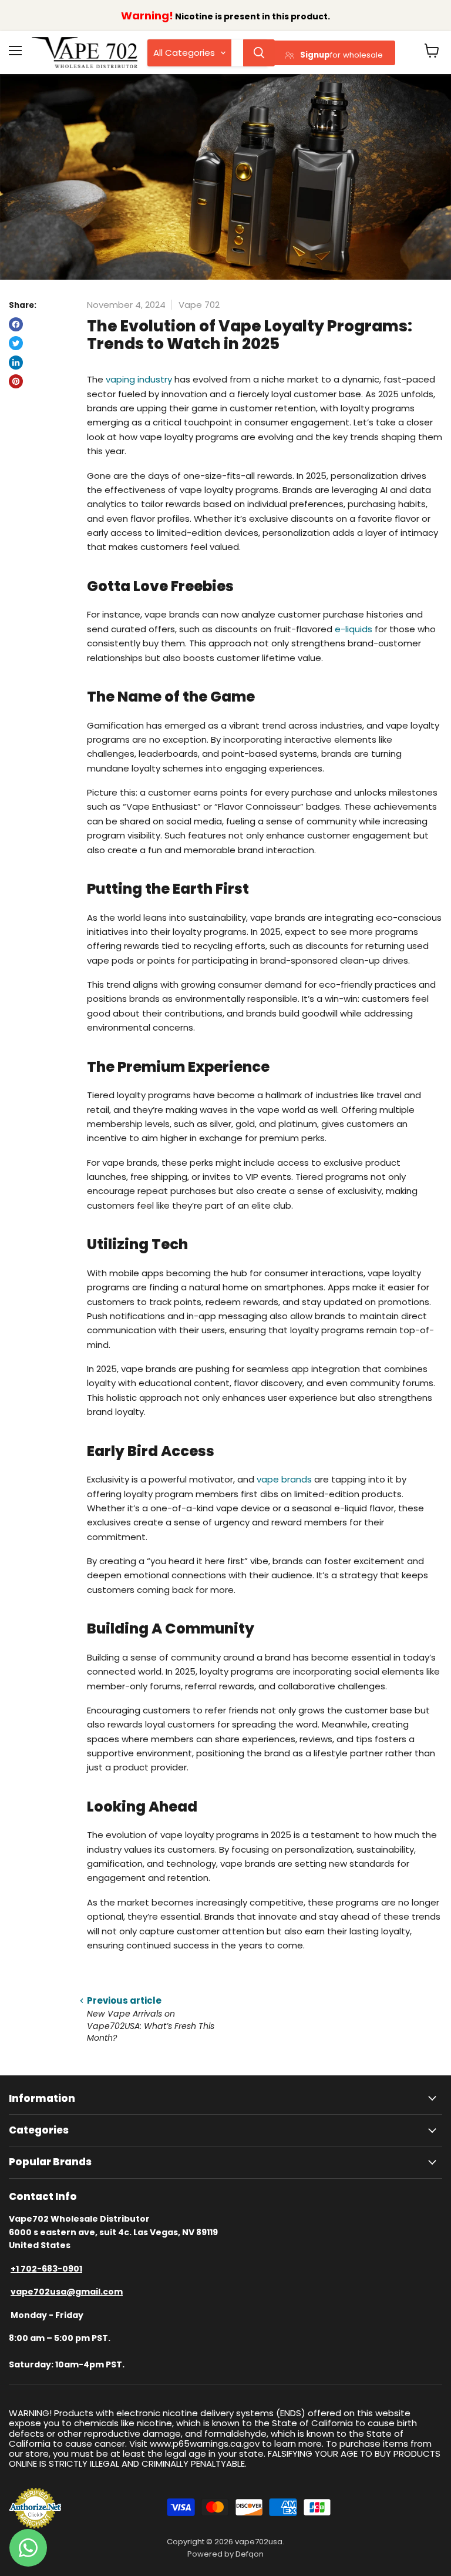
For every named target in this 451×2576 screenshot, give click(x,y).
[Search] (259, 53)
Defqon (250, 2554)
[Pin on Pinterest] (16, 381)
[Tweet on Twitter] (16, 343)
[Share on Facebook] (16, 324)
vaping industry (139, 379)
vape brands (284, 1479)
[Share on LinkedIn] (16, 363)
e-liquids (354, 629)
